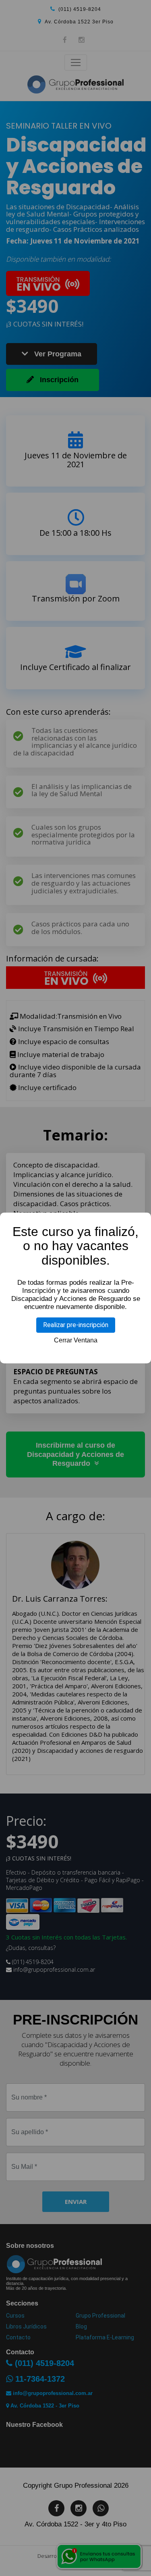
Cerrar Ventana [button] (76, 1340)
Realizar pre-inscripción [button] (76, 1325)
